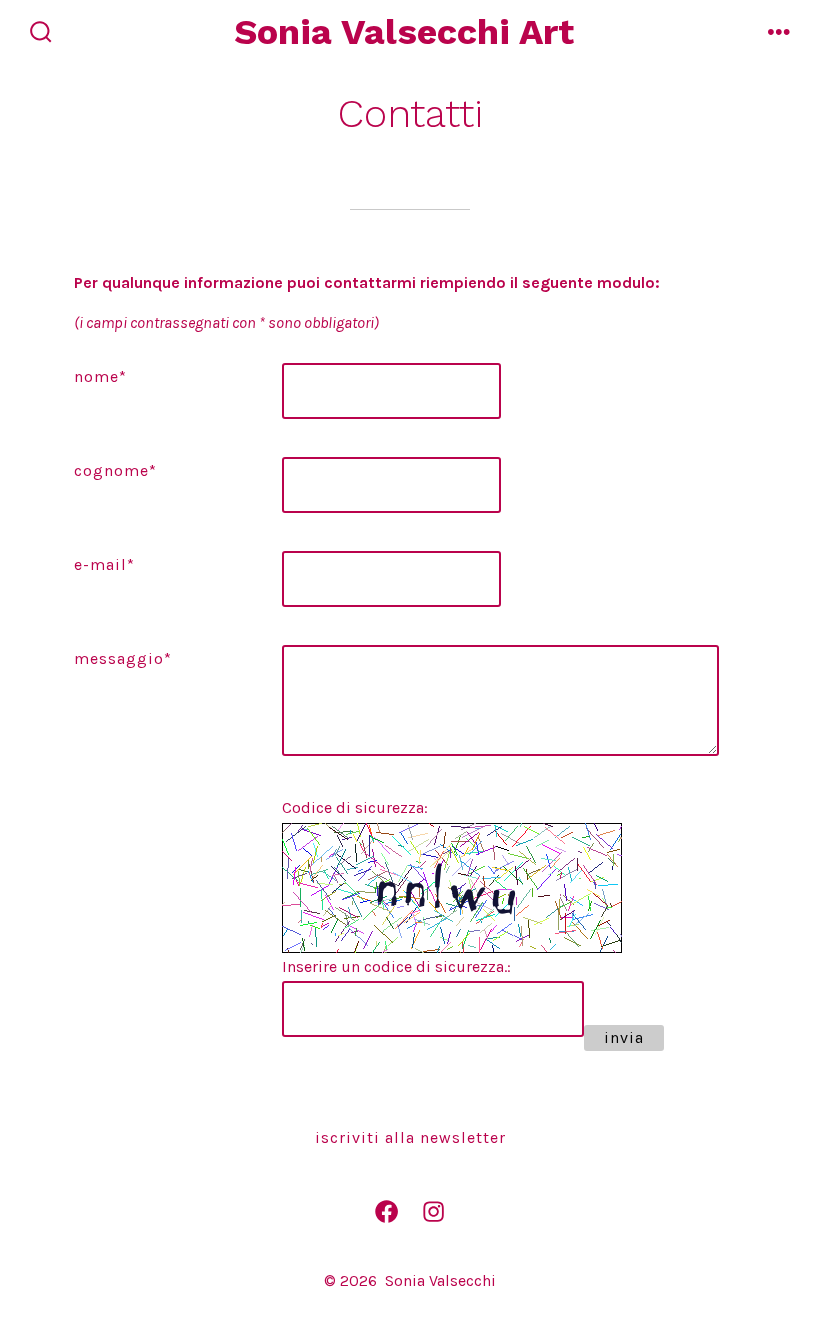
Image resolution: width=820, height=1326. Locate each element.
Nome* (100, 376)
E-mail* (104, 564)
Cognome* (115, 470)
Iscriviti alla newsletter (410, 1137)
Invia (624, 1037)
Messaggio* (123, 658)
